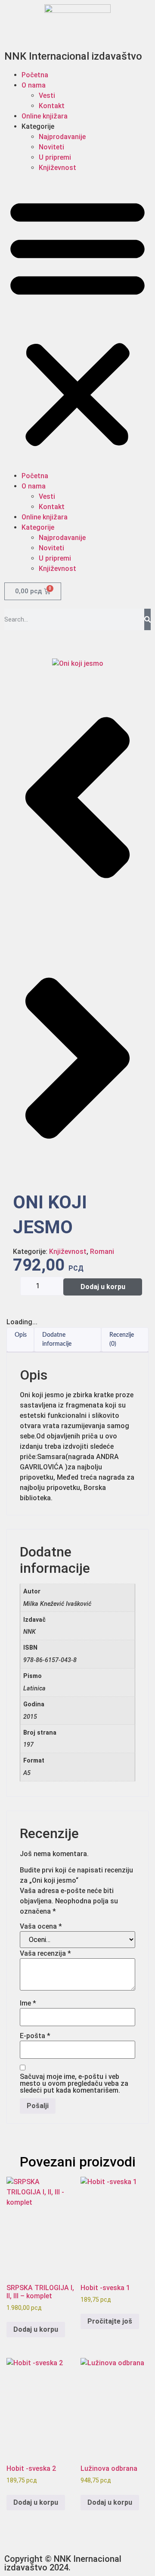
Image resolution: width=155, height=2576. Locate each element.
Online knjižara (45, 116)
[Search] (147, 619)
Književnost (57, 168)
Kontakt (52, 106)
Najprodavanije (62, 137)
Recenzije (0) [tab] (122, 1340)
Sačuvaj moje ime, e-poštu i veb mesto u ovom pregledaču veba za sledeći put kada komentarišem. (74, 2084)
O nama (34, 85)
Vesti (47, 96)
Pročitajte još (110, 2321)
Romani (102, 1252)
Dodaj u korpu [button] (36, 2329)
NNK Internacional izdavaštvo (73, 56)
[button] (77, 322)
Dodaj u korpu (103, 1287)
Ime (28, 2003)
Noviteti (51, 147)
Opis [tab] (21, 1335)
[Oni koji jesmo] (78, 663)
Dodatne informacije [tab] (57, 1340)
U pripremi (55, 157)
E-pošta (35, 2036)
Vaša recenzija (45, 1954)
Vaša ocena (41, 1927)
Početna (35, 75)
